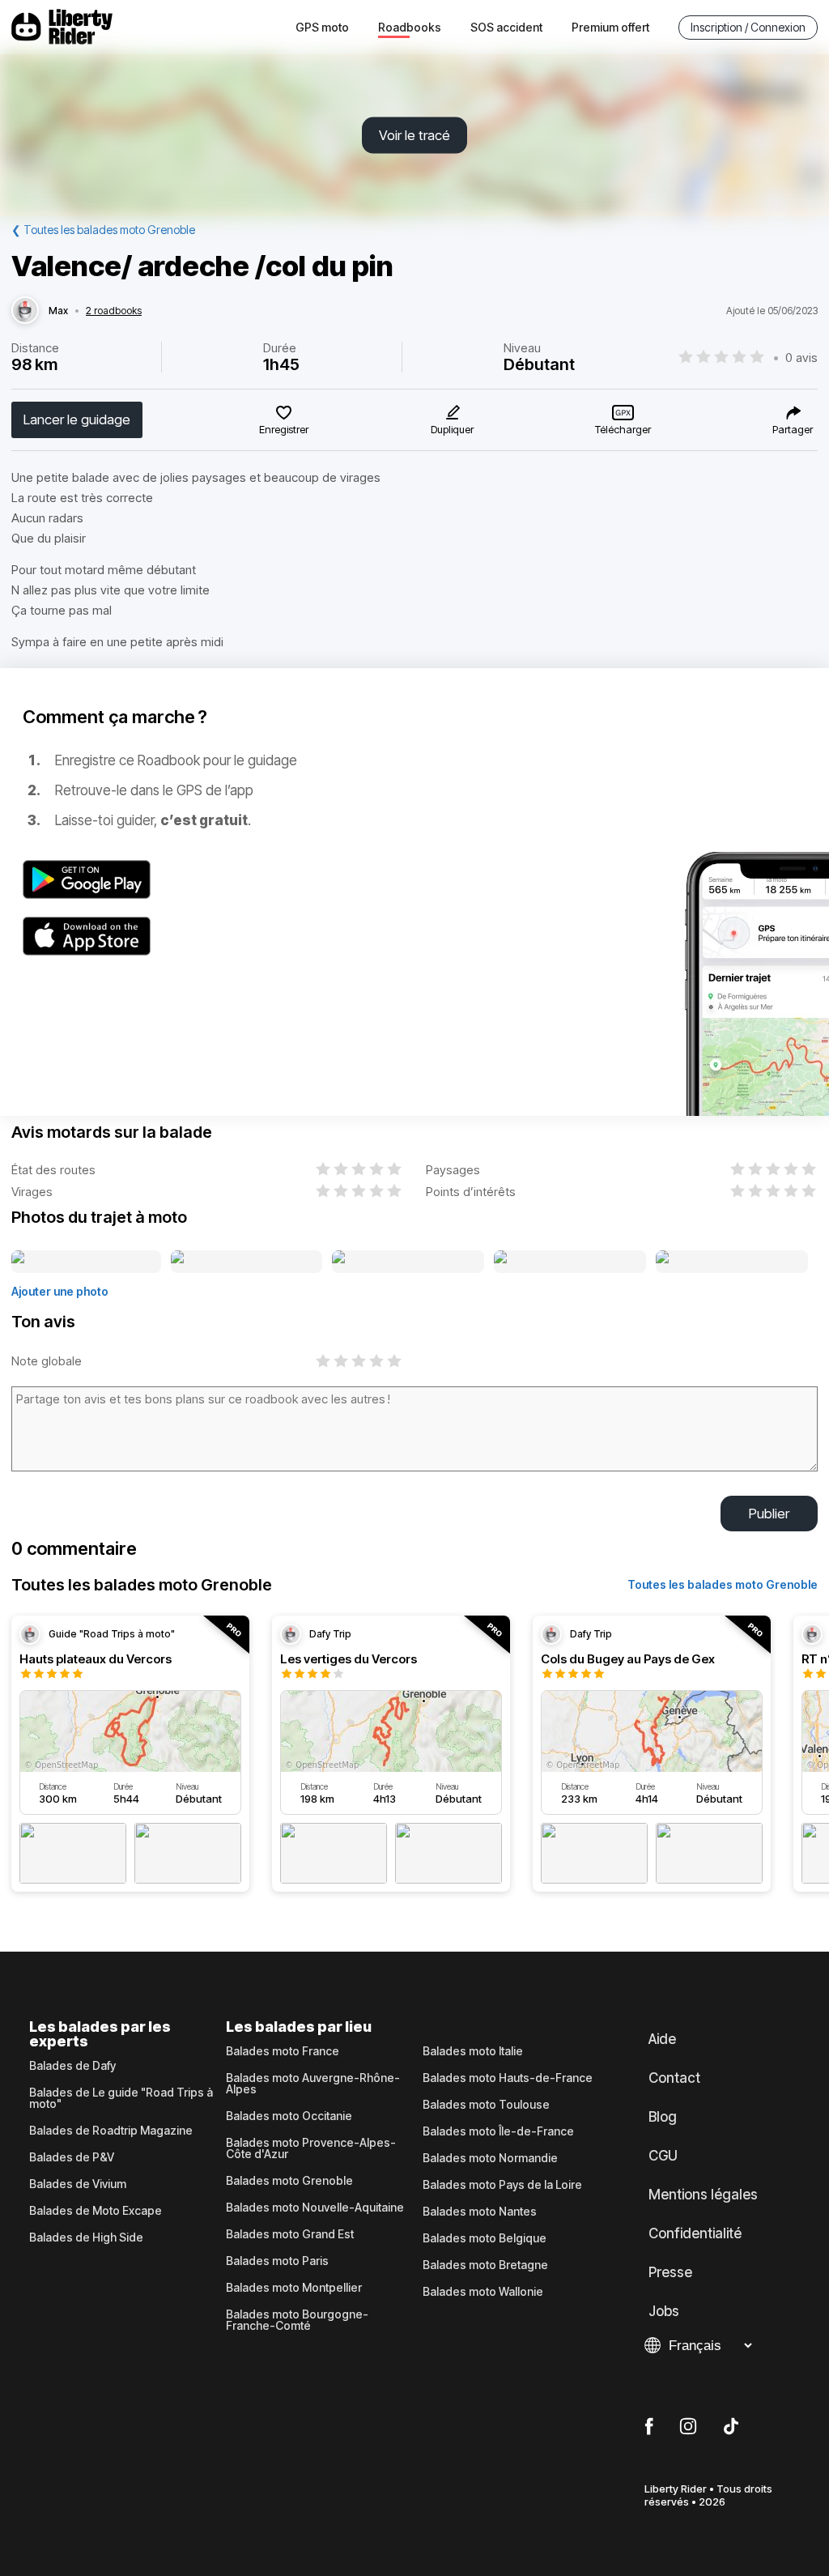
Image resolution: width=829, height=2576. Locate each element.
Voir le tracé (414, 135)
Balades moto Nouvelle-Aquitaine (315, 2208)
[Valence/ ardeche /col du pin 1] (86, 1262)
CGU (663, 2156)
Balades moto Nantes (480, 2212)
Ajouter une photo (60, 1291)
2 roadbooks (114, 311)
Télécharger (623, 429)
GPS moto (322, 27)
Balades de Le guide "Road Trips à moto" (121, 2098)
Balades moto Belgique (485, 2238)
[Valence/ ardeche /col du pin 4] (570, 1262)
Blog (663, 2117)
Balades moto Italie (473, 2051)
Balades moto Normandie (490, 2158)
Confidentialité (695, 2233)
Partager (793, 429)
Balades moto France (283, 2051)
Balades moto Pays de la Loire (502, 2185)
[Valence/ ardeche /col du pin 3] (408, 1262)
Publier (769, 1514)
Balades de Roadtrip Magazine (111, 2131)
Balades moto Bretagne (485, 2265)
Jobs (664, 2311)
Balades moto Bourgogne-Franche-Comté (297, 2320)
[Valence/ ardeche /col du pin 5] (732, 1262)
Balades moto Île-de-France (498, 2131)
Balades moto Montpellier (294, 2288)
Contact (674, 2078)
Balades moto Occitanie (289, 2116)
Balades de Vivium (78, 2184)
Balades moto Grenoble (289, 2181)
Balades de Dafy (72, 2066)
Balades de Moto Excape (96, 2211)
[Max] (25, 311)
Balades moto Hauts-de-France (508, 2078)
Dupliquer (452, 429)
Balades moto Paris (277, 2261)
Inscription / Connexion (748, 27)
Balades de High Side (86, 2238)
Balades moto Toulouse (486, 2105)
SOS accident (506, 27)
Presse (670, 2272)
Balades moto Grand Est (290, 2234)
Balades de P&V (72, 2157)
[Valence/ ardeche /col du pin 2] (247, 1262)
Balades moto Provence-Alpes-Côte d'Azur (311, 2148)
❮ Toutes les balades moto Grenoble (103, 230)
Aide (662, 2039)
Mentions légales (703, 2195)
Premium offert (610, 27)
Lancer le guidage (77, 419)
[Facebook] (649, 2427)
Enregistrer (284, 429)
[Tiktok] (731, 2427)
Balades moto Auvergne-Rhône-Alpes (313, 2084)
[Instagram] (688, 2427)
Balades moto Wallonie (483, 2292)
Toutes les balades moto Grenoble (723, 1584)
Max (58, 311)
